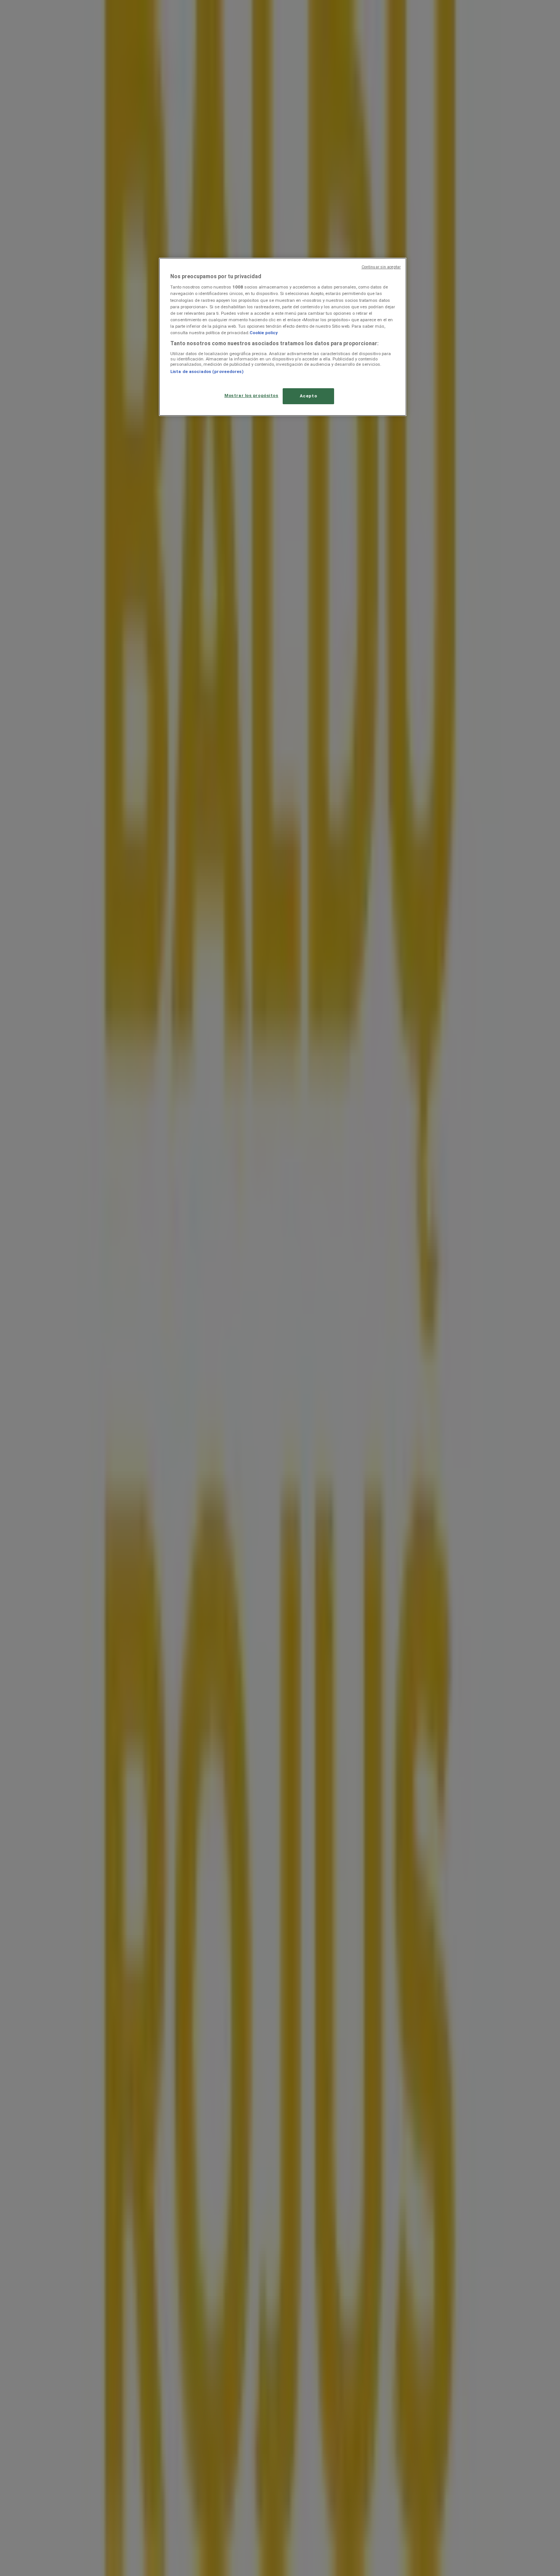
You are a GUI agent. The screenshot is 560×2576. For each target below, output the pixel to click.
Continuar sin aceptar (381, 267)
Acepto (308, 396)
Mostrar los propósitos (251, 395)
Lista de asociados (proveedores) (207, 371)
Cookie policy (264, 333)
